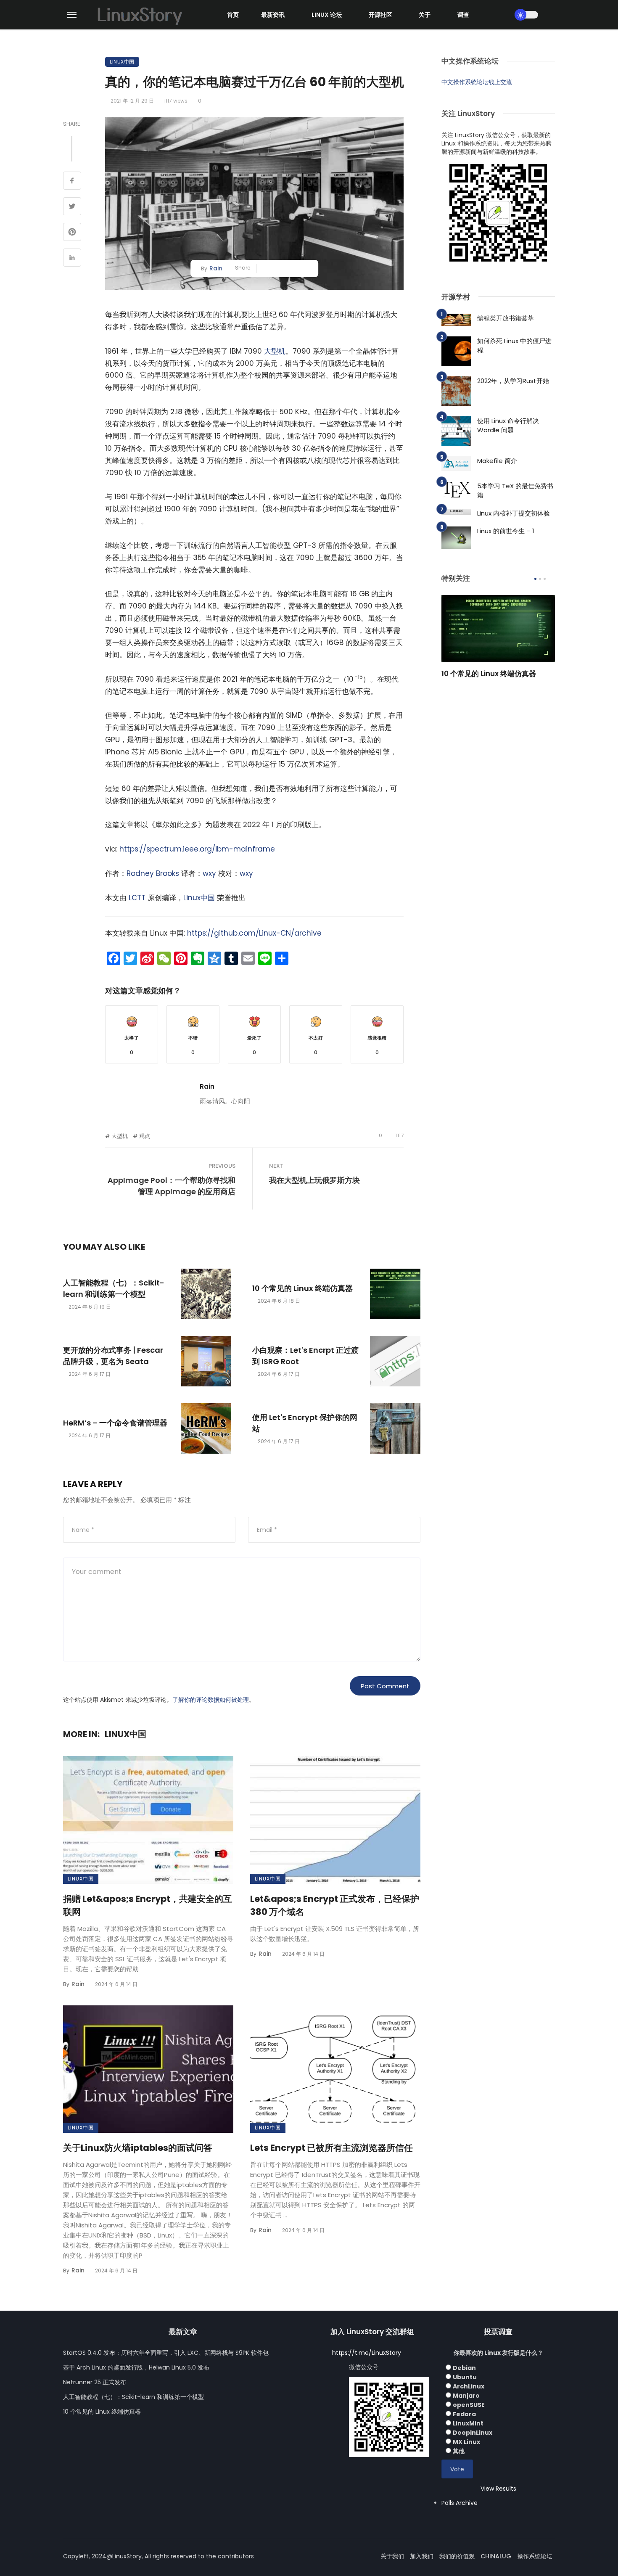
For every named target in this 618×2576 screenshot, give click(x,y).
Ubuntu (465, 2377)
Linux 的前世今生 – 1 (506, 531)
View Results (498, 2489)
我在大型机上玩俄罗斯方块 (314, 1180)
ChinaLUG (496, 2556)
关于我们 (392, 2556)
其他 (459, 2451)
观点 (145, 1136)
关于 (425, 15)
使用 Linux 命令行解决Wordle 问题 (508, 426)
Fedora (464, 2414)
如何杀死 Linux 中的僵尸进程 (514, 346)
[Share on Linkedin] (72, 259)
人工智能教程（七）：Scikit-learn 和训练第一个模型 (114, 1288)
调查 (463, 15)
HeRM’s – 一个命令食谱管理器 (115, 1423)
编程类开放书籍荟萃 (506, 318)
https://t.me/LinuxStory (367, 2353)
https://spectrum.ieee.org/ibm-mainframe (197, 849)
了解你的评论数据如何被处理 (211, 1700)
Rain (216, 268)
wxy (209, 873)
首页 (233, 15)
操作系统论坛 (535, 2556)
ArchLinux (469, 2386)
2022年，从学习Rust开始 (513, 381)
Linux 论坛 (327, 15)
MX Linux (466, 2442)
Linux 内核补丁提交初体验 (514, 513)
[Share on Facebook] (72, 182)
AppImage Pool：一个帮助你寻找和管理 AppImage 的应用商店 (172, 1186)
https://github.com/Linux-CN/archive (254, 933)
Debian (464, 2368)
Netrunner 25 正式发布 (95, 2382)
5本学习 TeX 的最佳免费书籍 (515, 491)
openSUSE (469, 2405)
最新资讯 (273, 15)
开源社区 (380, 15)
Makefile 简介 (497, 461)
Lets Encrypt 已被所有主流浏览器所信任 (331, 2148)
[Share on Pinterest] (72, 233)
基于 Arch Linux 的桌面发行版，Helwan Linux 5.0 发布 (136, 2367)
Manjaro (466, 2396)
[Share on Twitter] (72, 207)
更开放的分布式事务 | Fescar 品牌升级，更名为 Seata (113, 1356)
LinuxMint (468, 2423)
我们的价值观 (457, 2556)
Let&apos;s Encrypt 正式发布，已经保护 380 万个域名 (335, 1906)
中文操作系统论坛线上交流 (477, 82)
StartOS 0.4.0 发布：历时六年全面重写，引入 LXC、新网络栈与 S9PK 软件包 (166, 2353)
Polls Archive (460, 2503)
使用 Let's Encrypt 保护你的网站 (305, 1423)
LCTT (137, 898)
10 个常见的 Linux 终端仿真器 (302, 1288)
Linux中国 (122, 62)
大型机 (275, 351)
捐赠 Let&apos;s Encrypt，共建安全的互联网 (148, 1906)
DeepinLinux (473, 2433)
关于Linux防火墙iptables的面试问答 (138, 2148)
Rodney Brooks (153, 873)
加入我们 (422, 2556)
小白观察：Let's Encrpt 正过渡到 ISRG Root (305, 1356)
